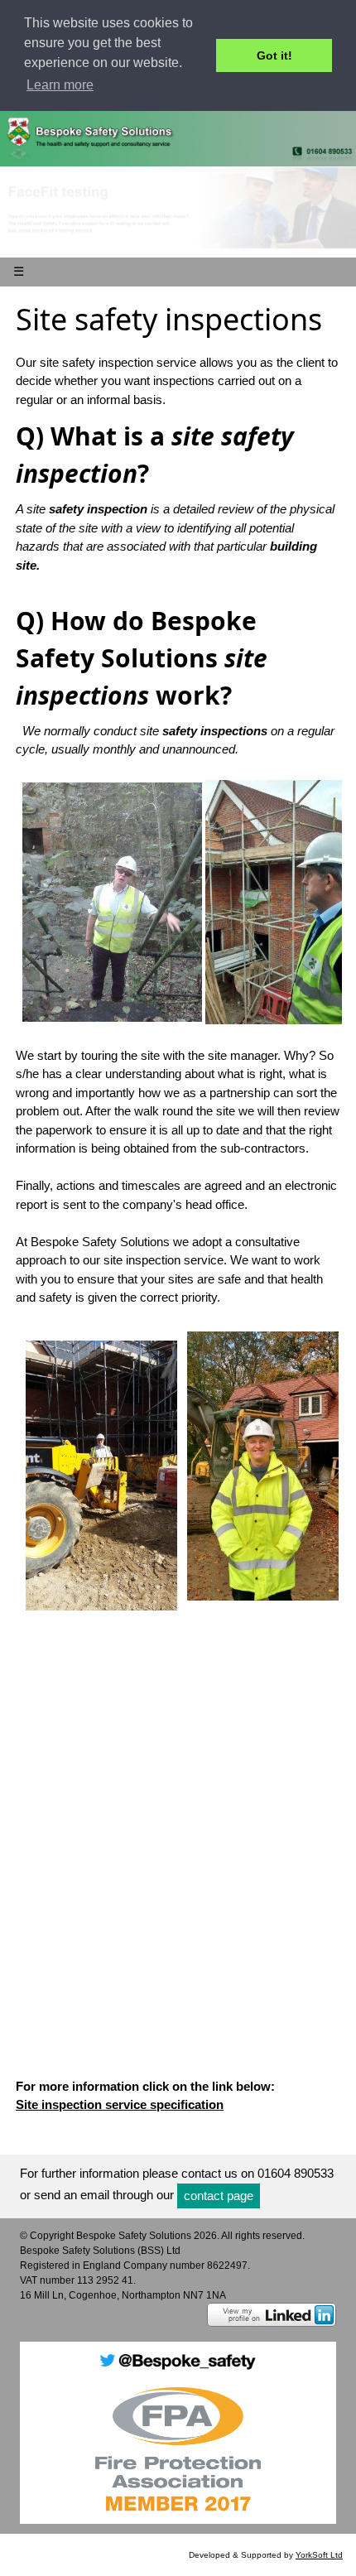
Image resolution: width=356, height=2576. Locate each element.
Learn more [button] (60, 85)
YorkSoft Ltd (319, 2555)
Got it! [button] (274, 55)
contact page (219, 2196)
